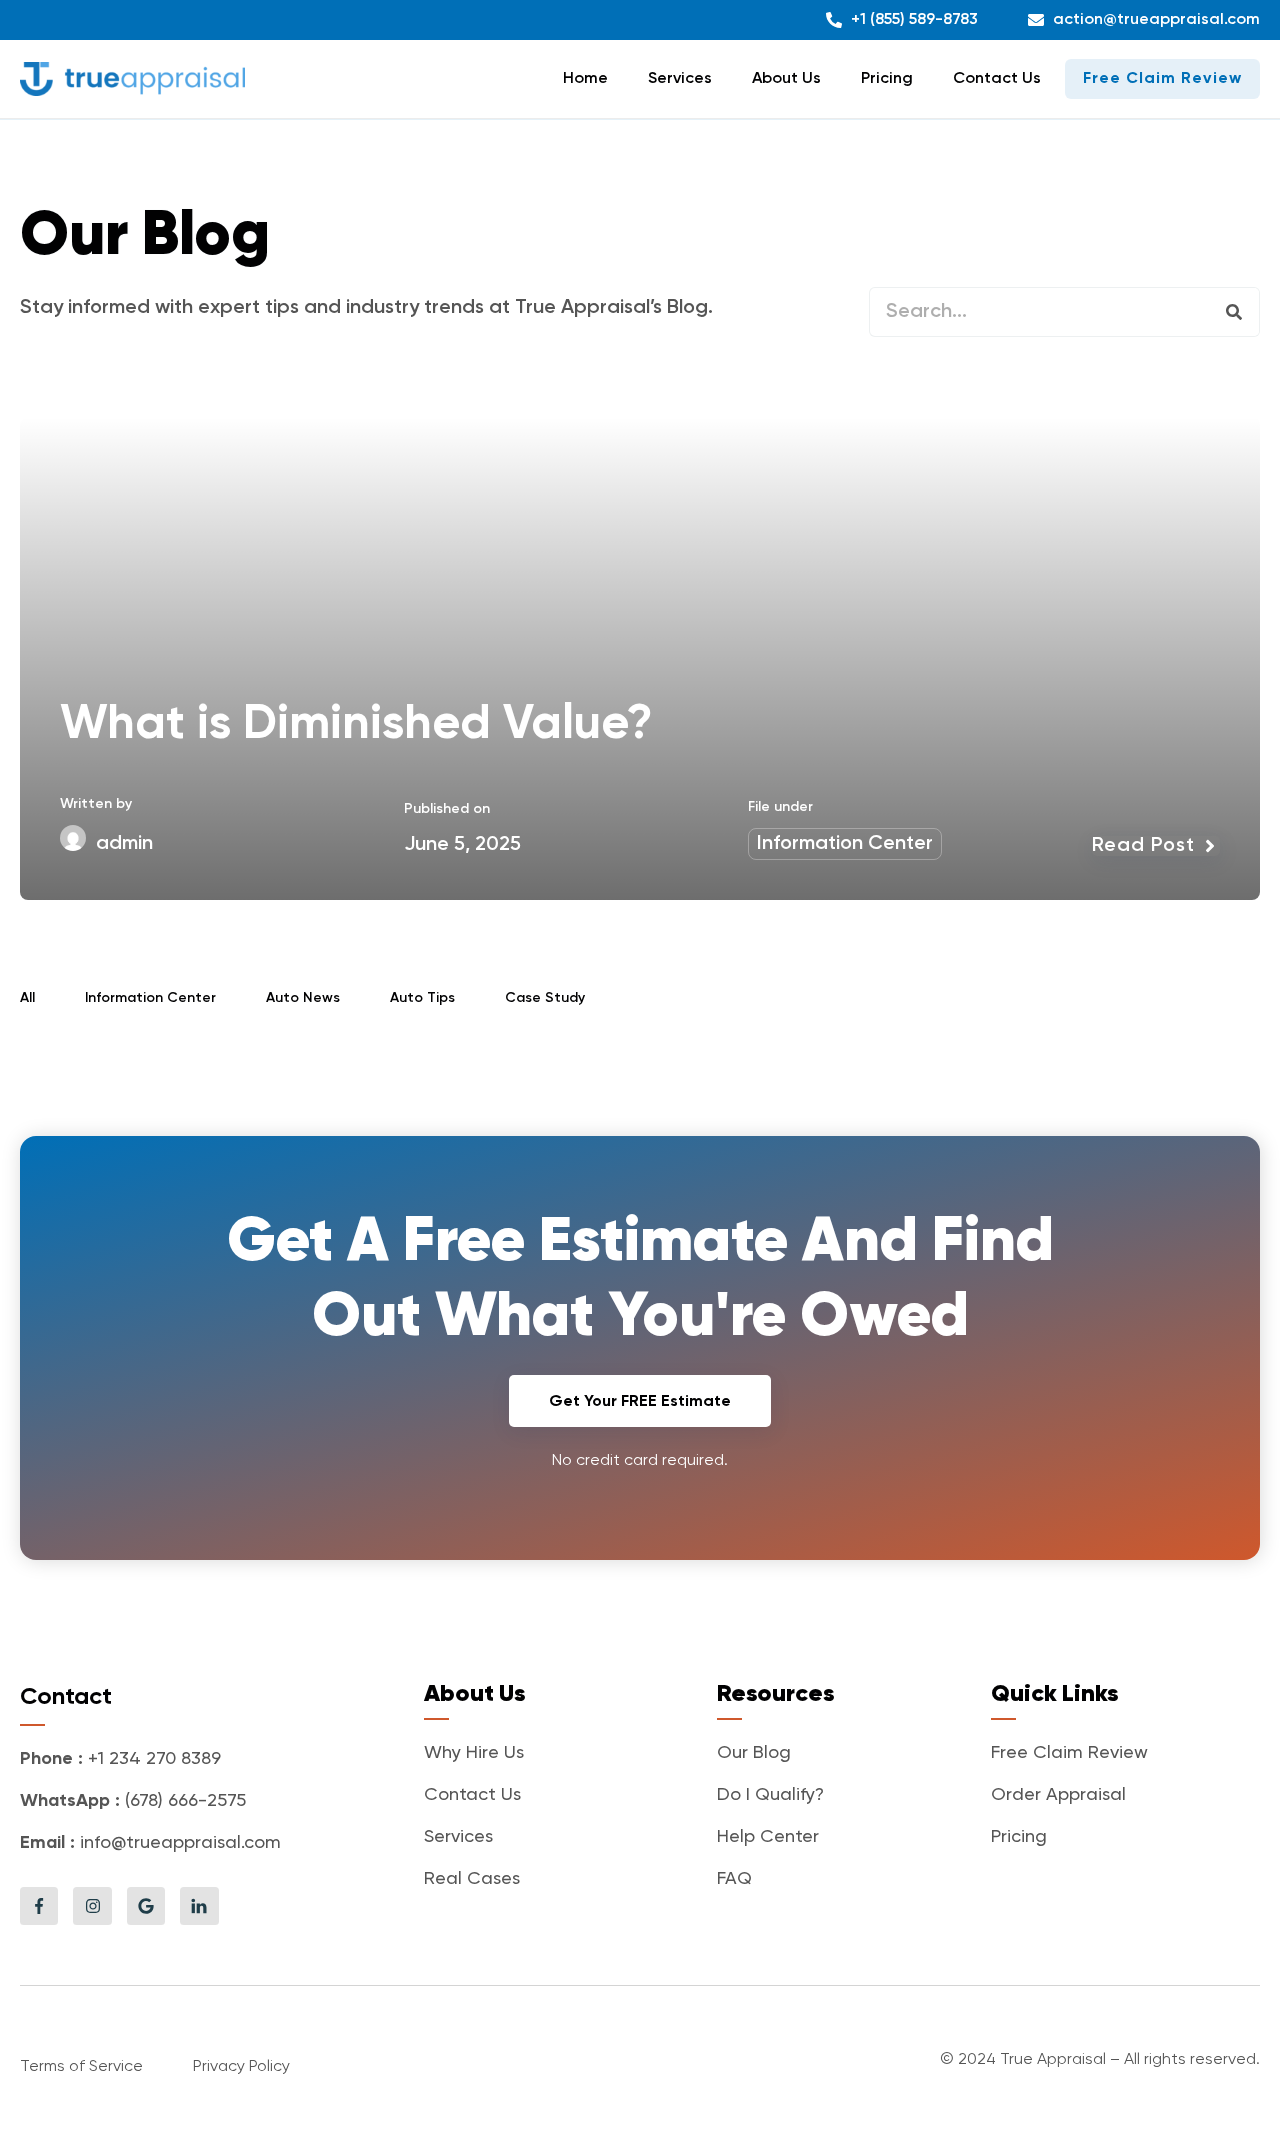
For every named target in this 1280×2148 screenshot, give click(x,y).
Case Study (545, 998)
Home (585, 79)
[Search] (1234, 312)
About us (786, 79)
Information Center (845, 844)
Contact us (997, 79)
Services (680, 79)
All (27, 998)
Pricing (887, 79)
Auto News (303, 998)
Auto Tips (422, 998)
